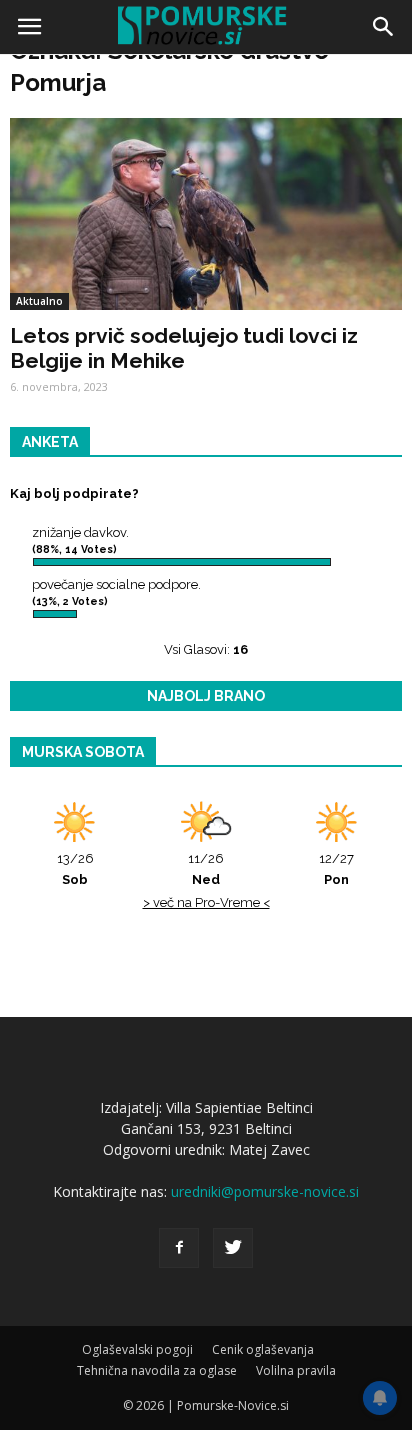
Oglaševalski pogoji (137, 1349)
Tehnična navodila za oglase (157, 1370)
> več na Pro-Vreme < (206, 902)
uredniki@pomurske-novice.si (265, 1191)
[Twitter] (233, 1248)
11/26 (206, 869)
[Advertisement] (206, 276)
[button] (384, 27)
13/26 (75, 869)
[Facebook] (179, 1248)
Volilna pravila (296, 1370)
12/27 (336, 869)
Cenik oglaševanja (263, 1349)
